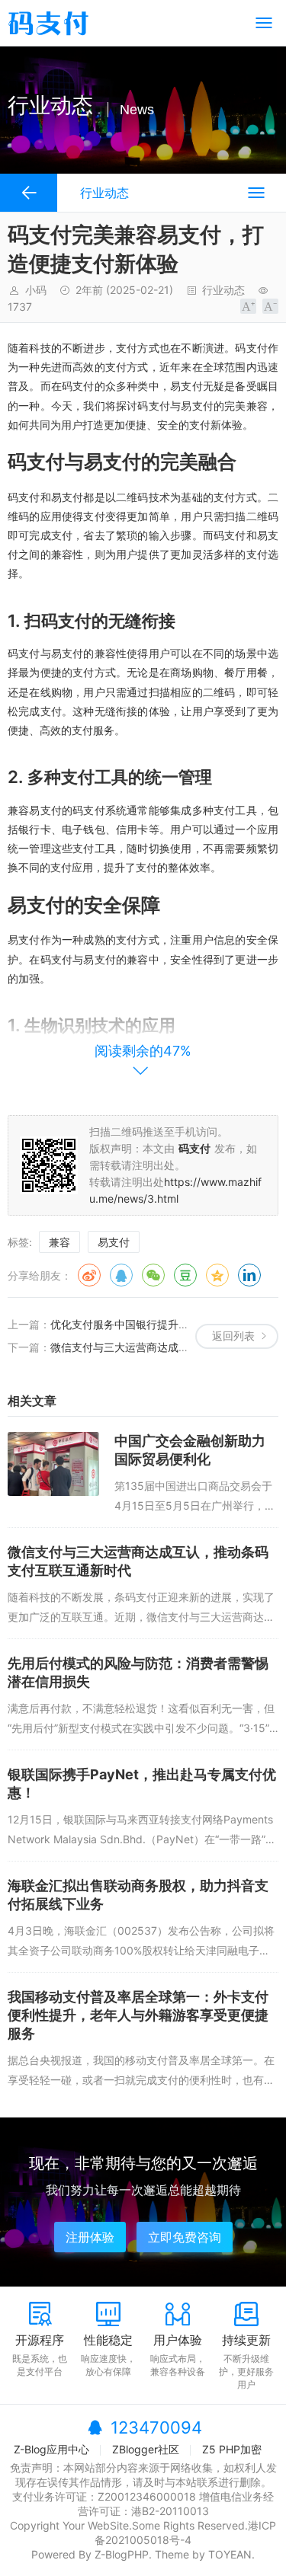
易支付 (114, 1242)
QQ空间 (217, 1275)
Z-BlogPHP (122, 2554)
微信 (153, 1275)
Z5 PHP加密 (232, 2449)
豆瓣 (185, 1275)
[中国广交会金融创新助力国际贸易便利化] (53, 1464)
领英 (249, 1275)
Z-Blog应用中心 (51, 2449)
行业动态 (223, 290)
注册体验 (90, 2237)
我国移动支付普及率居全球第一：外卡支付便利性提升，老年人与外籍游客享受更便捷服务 (138, 2015)
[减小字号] (270, 306)
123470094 (156, 2427)
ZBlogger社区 (146, 2449)
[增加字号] (248, 306)
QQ (121, 1275)
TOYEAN (230, 2554)
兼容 (59, 1242)
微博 (89, 1275)
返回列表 (233, 1336)
